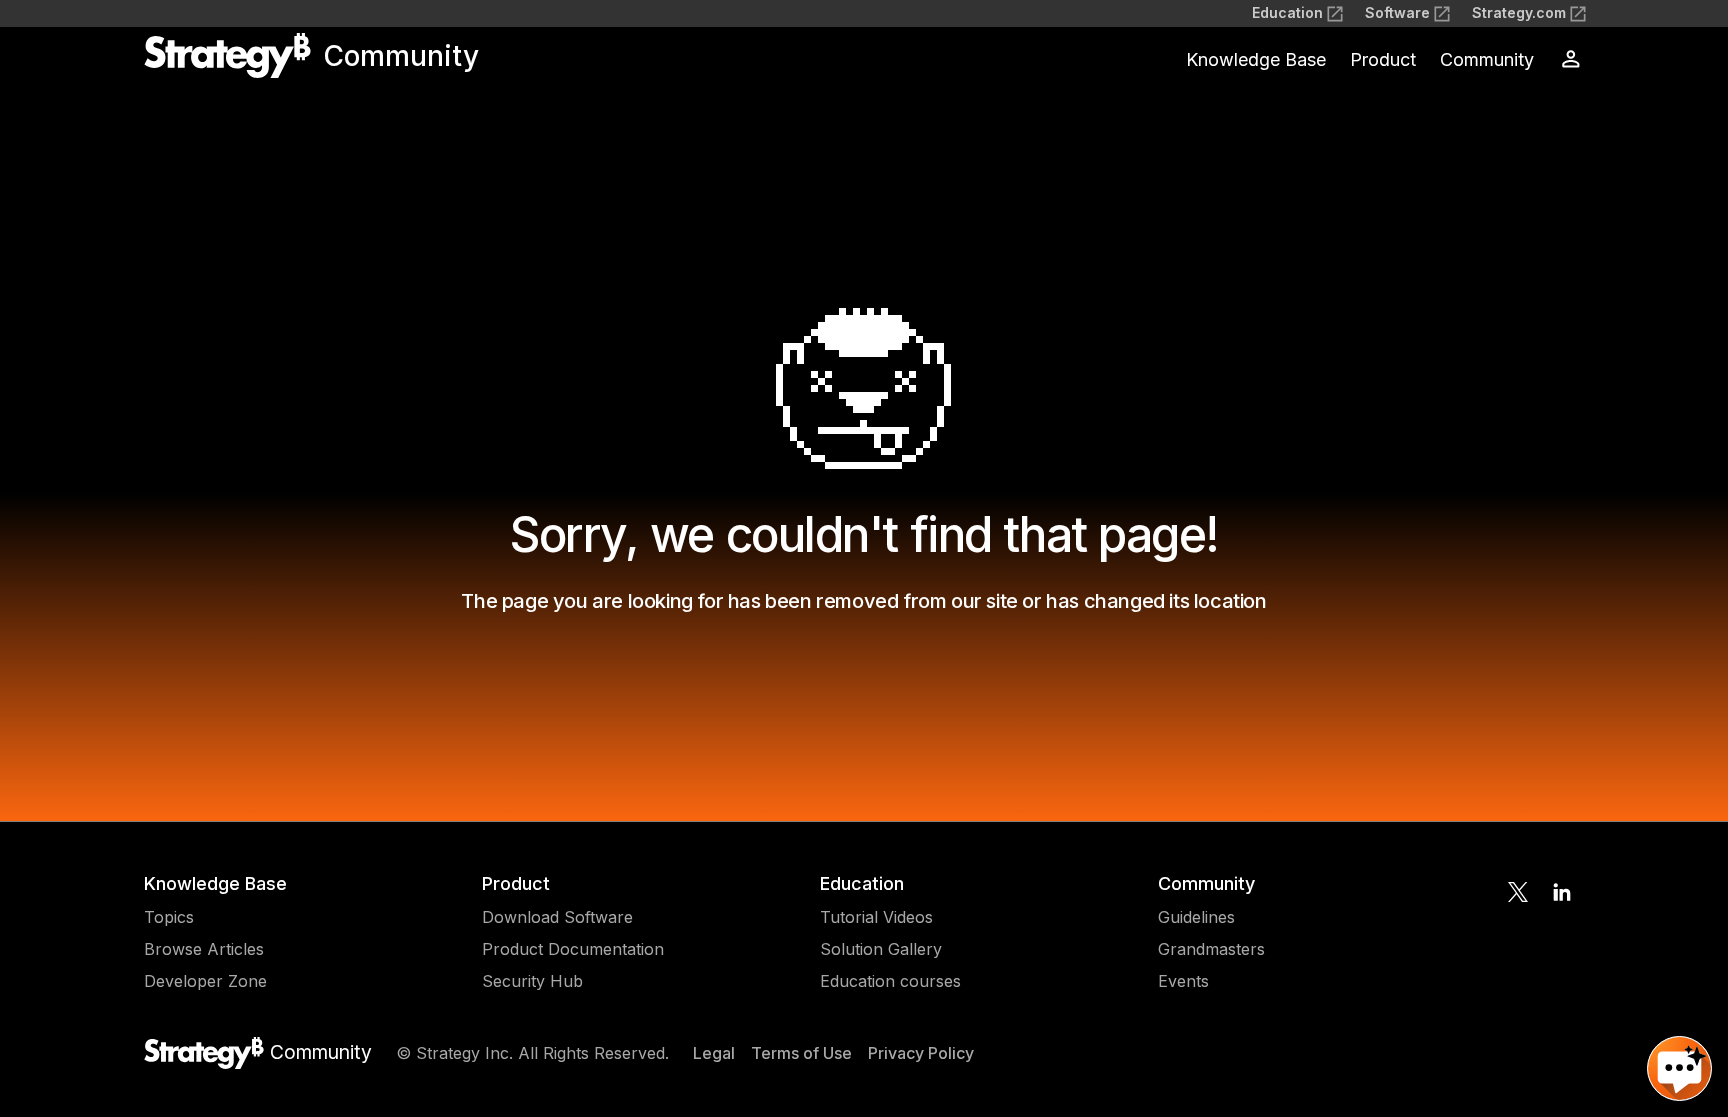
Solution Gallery (881, 949)
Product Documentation (573, 949)
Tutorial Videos (876, 917)
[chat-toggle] (1679, 1068)
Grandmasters (1211, 949)
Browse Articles (204, 949)
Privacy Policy (921, 1053)
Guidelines (1196, 917)
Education (1287, 12)
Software (1397, 12)
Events (1183, 981)
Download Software (557, 917)
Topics (169, 917)
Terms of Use (801, 1053)
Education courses (890, 981)
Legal (714, 1053)
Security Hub (532, 981)
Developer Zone (205, 981)
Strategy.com (1519, 12)
